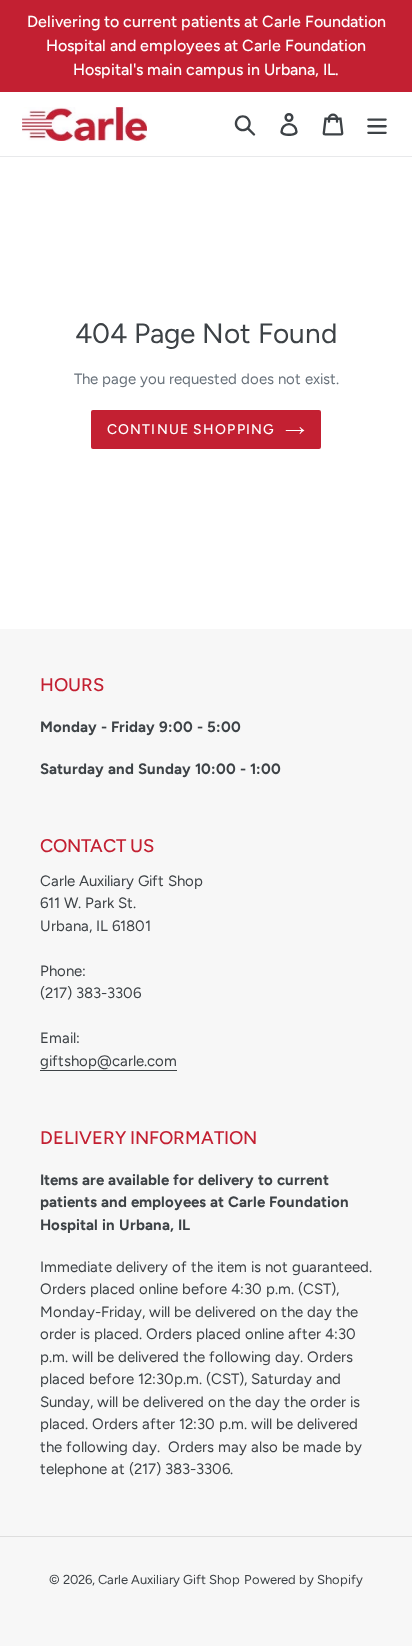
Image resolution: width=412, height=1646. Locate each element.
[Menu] (377, 124)
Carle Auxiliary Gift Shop (169, 1579)
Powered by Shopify (303, 1579)
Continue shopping (191, 429)
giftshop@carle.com (108, 1061)
